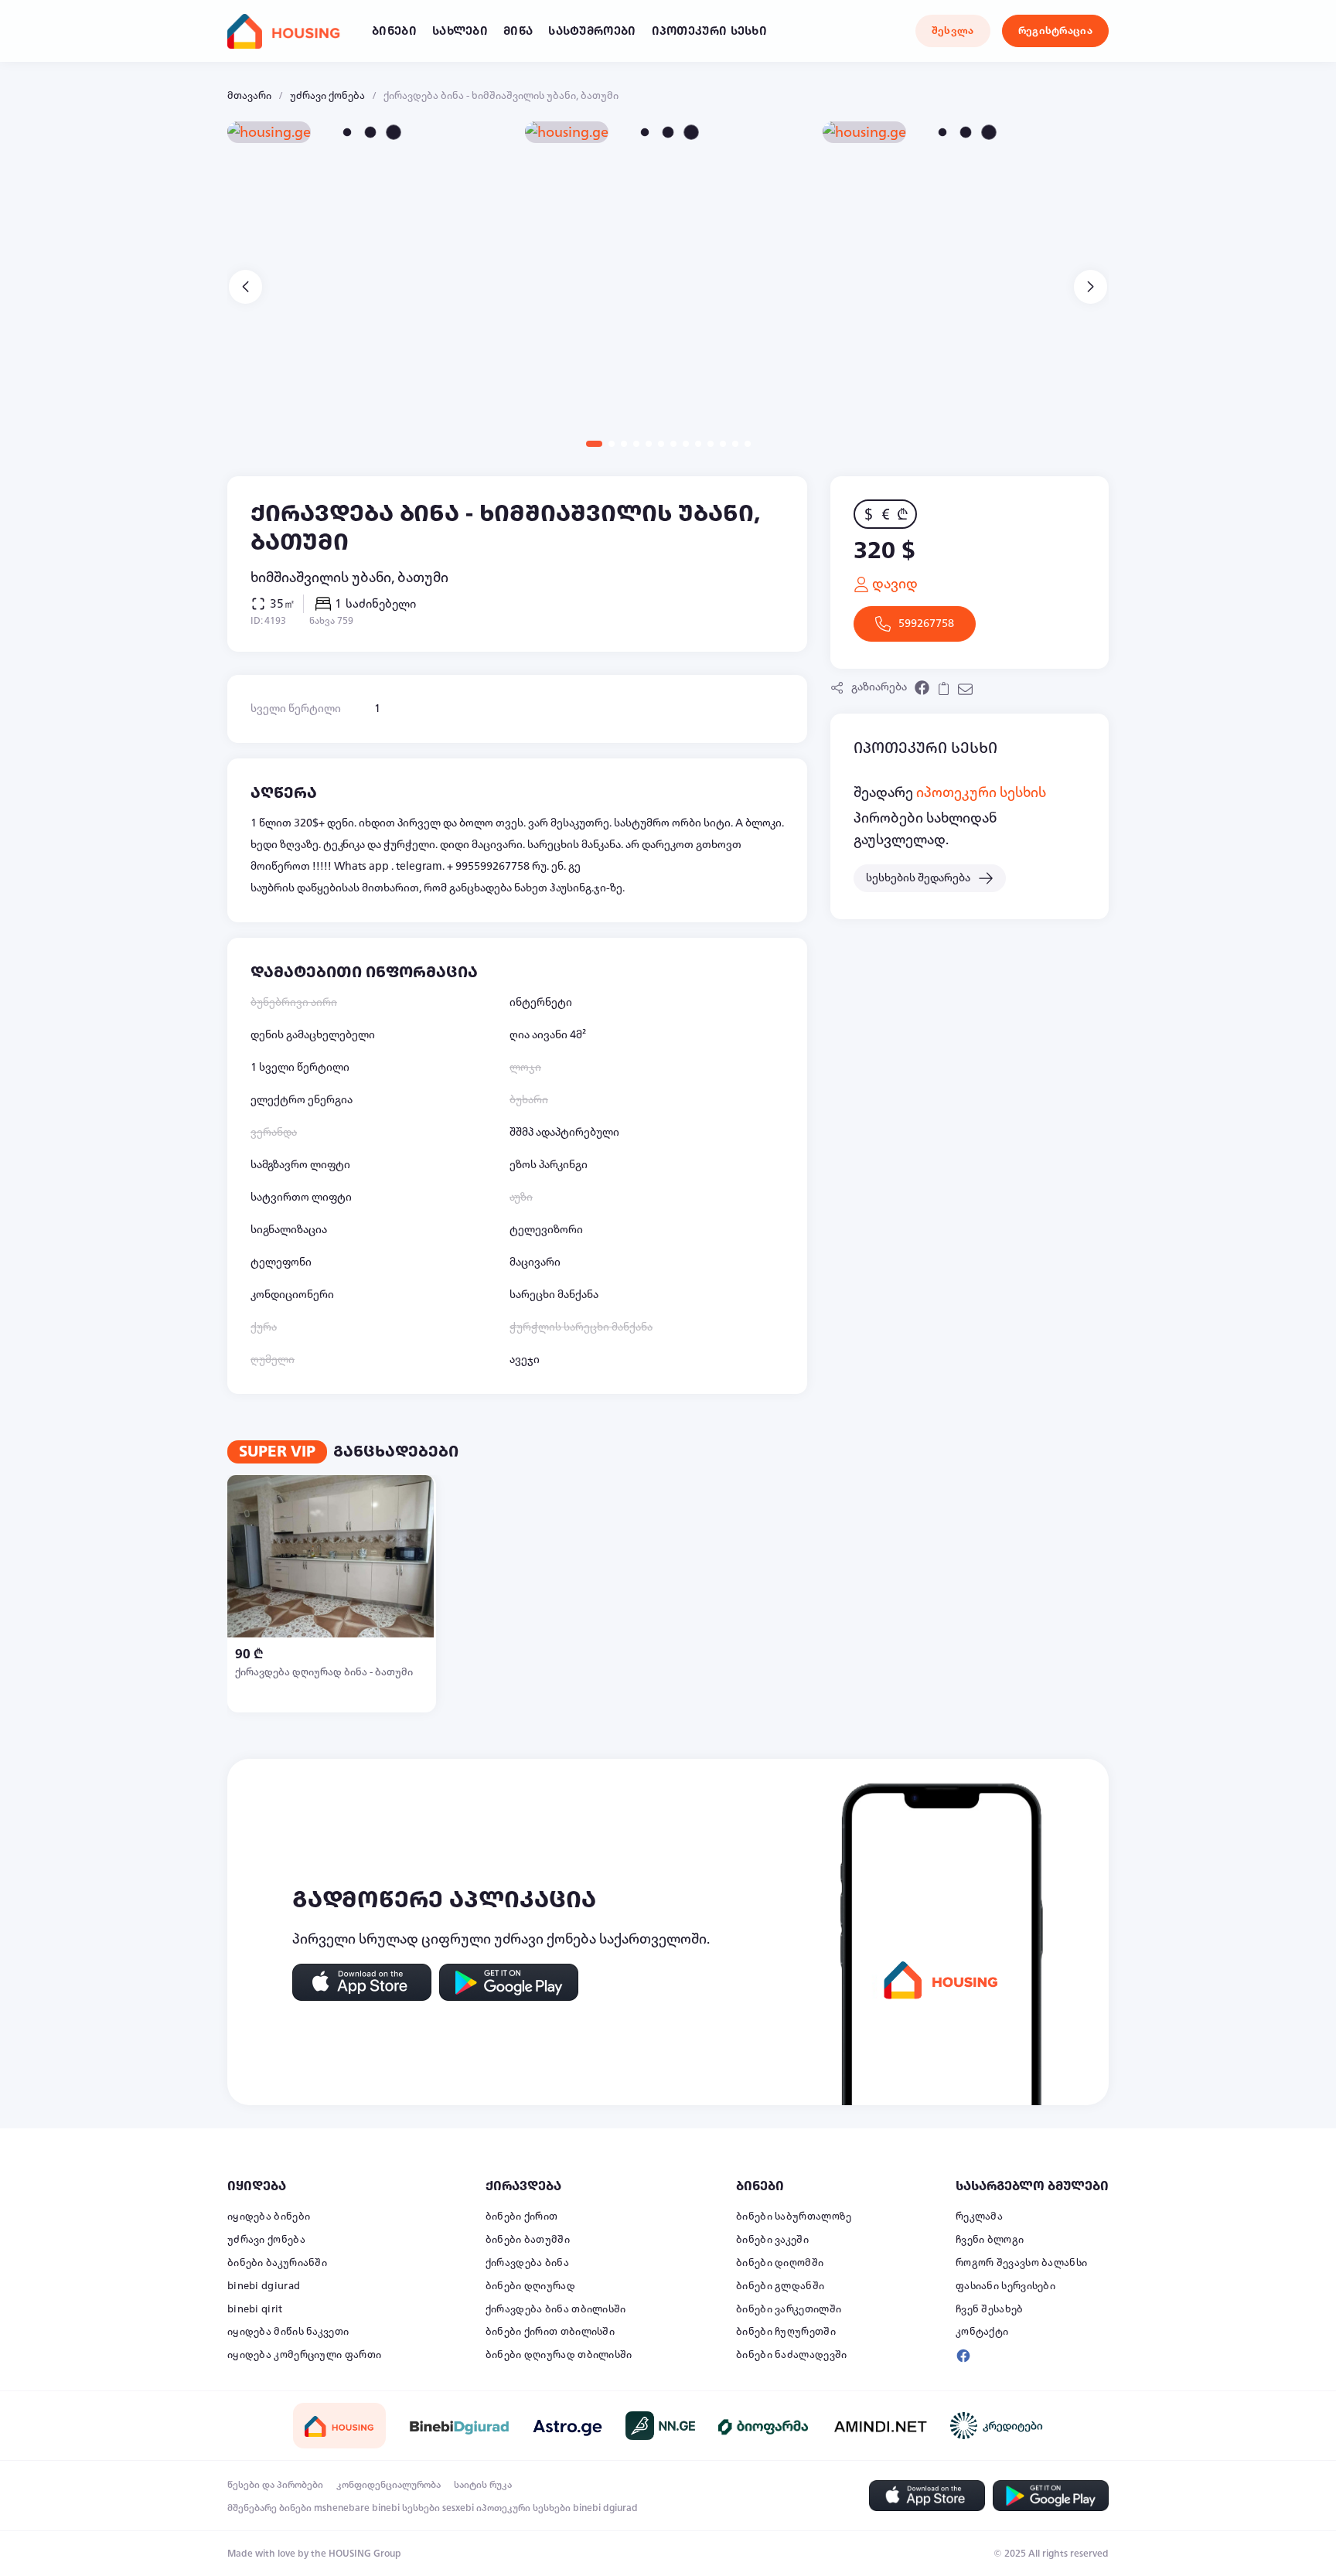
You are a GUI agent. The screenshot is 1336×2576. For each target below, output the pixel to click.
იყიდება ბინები (269, 2217)
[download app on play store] (509, 1982)
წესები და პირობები (275, 2485)
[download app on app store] (362, 1982)
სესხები (421, 2508)
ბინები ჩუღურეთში (786, 2332)
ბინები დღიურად (530, 2286)
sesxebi (458, 2508)
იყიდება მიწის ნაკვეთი (288, 2332)
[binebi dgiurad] (459, 2426)
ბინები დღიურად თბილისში (559, 2355)
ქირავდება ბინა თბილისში (556, 2309)
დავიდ (893, 584)
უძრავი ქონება (327, 96)
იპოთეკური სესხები (523, 2508)
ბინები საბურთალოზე (794, 2217)
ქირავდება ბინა (527, 2263)
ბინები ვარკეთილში (789, 2309)
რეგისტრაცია (1055, 31)
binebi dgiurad (264, 2286)
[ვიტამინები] (765, 2426)
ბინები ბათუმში (528, 2240)
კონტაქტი (982, 2332)
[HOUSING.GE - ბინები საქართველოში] (339, 2426)
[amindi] (881, 2426)
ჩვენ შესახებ (990, 2309)
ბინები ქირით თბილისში (550, 2332)
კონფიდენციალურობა (389, 2485)
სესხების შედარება (918, 878)
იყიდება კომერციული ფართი (304, 2355)
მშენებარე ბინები (269, 2508)
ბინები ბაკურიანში (277, 2263)
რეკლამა (979, 2217)
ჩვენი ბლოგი (990, 2240)
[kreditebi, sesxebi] (997, 2426)
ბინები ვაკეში (772, 2240)
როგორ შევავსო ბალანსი (1021, 2263)
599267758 (926, 624)
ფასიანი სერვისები (1005, 2286)
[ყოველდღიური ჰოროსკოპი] (567, 2426)
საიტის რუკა (483, 2485)
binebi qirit (255, 2309)
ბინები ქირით (522, 2217)
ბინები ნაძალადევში (791, 2355)
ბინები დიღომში (780, 2263)
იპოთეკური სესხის (981, 792)
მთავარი (249, 96)
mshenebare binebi (357, 2508)
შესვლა (953, 31)
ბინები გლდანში (780, 2286)
